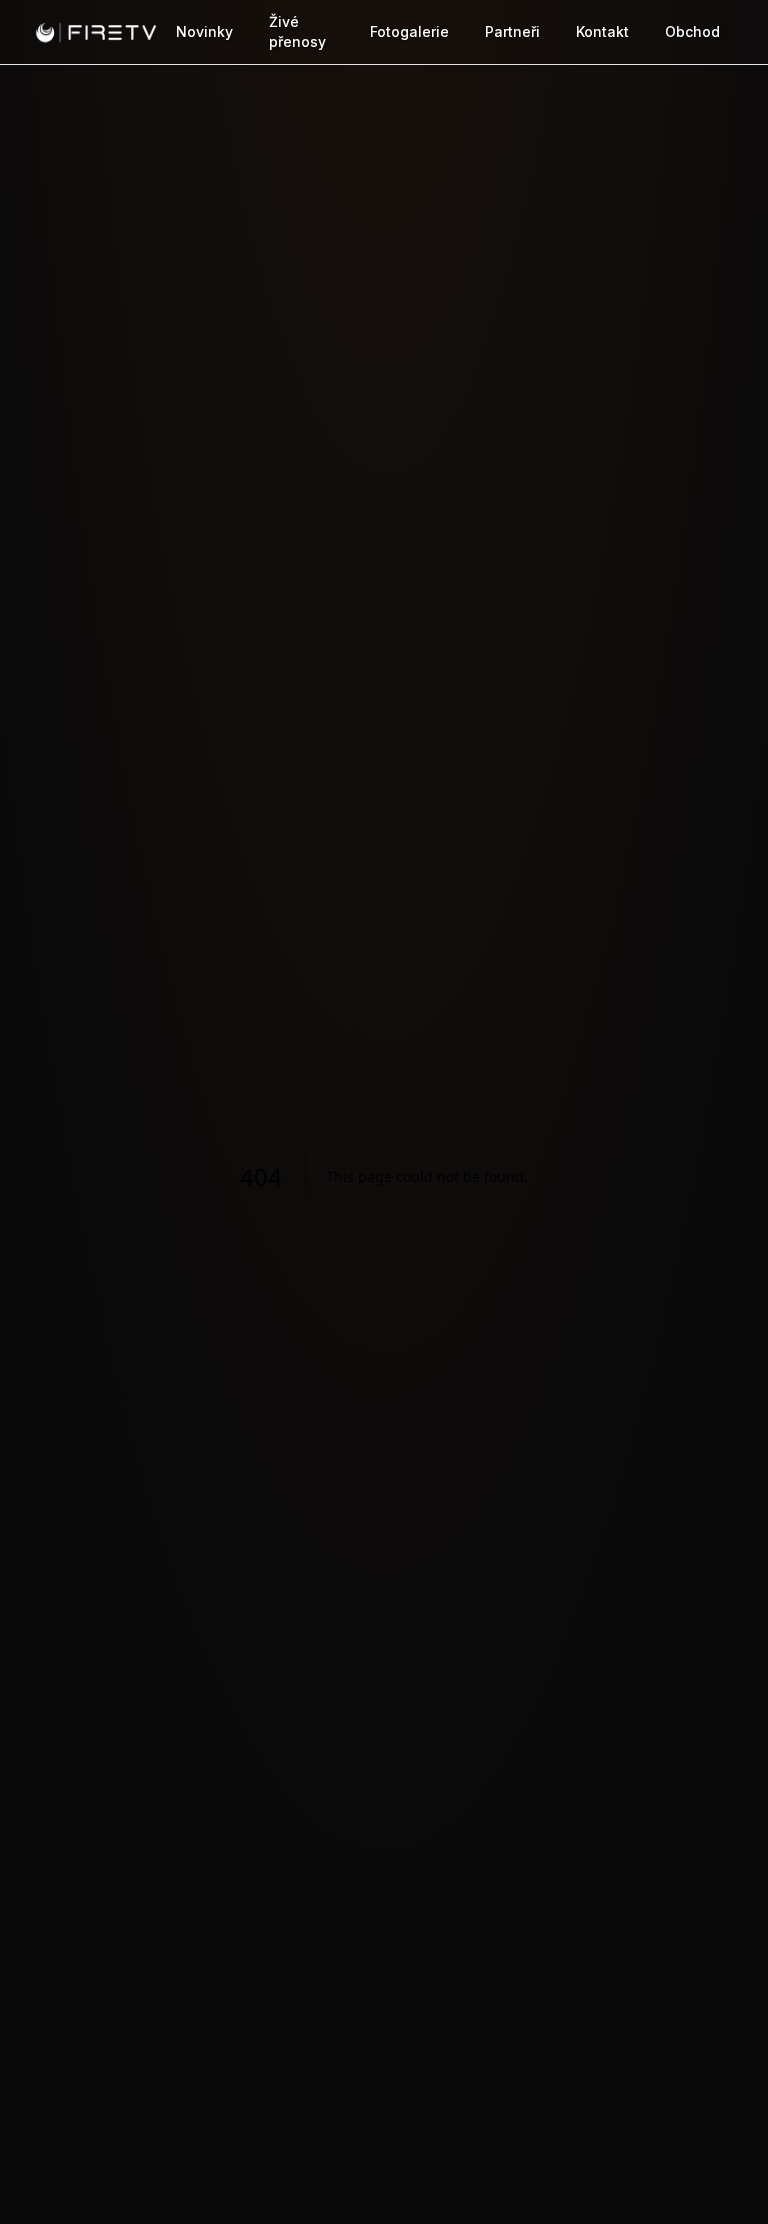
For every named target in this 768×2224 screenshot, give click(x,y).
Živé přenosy (297, 31)
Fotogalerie (409, 31)
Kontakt (602, 31)
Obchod (692, 31)
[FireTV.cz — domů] (96, 32)
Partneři (512, 31)
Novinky (204, 31)
